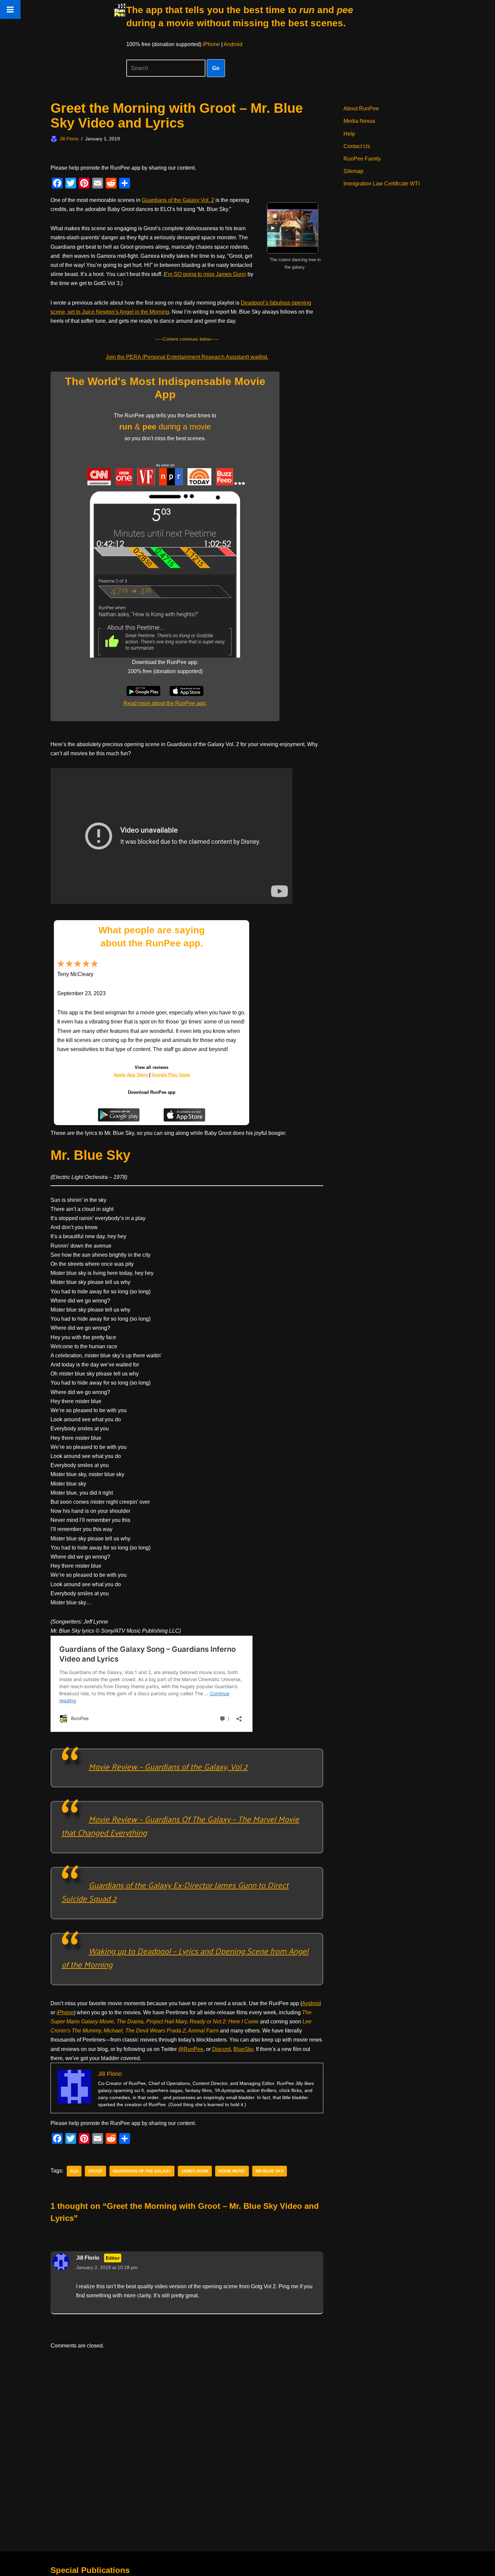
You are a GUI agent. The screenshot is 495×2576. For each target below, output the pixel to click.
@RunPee (191, 2049)
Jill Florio (69, 139)
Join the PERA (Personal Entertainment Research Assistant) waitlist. (187, 357)
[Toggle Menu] (10, 9)
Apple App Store (131, 1075)
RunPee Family (362, 159)
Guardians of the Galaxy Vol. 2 (178, 200)
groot (95, 2171)
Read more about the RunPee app (164, 703)
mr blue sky (270, 2171)
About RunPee (361, 109)
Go (216, 68)
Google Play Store (171, 1075)
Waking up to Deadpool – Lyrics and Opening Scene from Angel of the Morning (185, 1957)
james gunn (195, 2171)
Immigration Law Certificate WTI (382, 184)
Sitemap (353, 171)
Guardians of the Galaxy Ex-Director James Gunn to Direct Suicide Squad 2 (175, 1891)
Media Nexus (359, 121)
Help (349, 134)
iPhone (211, 44)
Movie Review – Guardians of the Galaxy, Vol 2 (168, 1766)
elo (74, 2171)
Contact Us (357, 146)
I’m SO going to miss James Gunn (206, 274)
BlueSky (243, 2049)
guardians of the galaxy (142, 2171)
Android (233, 44)
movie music (232, 2171)
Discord (221, 2049)
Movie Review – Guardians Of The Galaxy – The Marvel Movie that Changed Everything (180, 1825)
